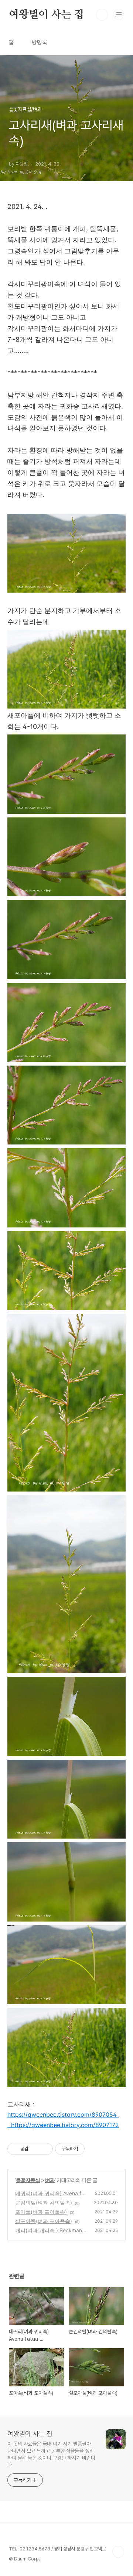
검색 (102, 15)
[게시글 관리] (45, 2149)
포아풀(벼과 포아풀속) (41, 2212)
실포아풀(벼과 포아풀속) (44, 2221)
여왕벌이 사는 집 (46, 15)
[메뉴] (119, 14)
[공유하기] (35, 2149)
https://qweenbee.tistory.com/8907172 (65, 2125)
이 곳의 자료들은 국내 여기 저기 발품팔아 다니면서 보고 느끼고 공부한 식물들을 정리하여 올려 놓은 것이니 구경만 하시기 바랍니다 (51, 2454)
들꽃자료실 (28, 2180)
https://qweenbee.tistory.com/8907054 (62, 2115)
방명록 (40, 42)
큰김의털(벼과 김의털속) (44, 2202)
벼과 (50, 2180)
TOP (118, 2552)
